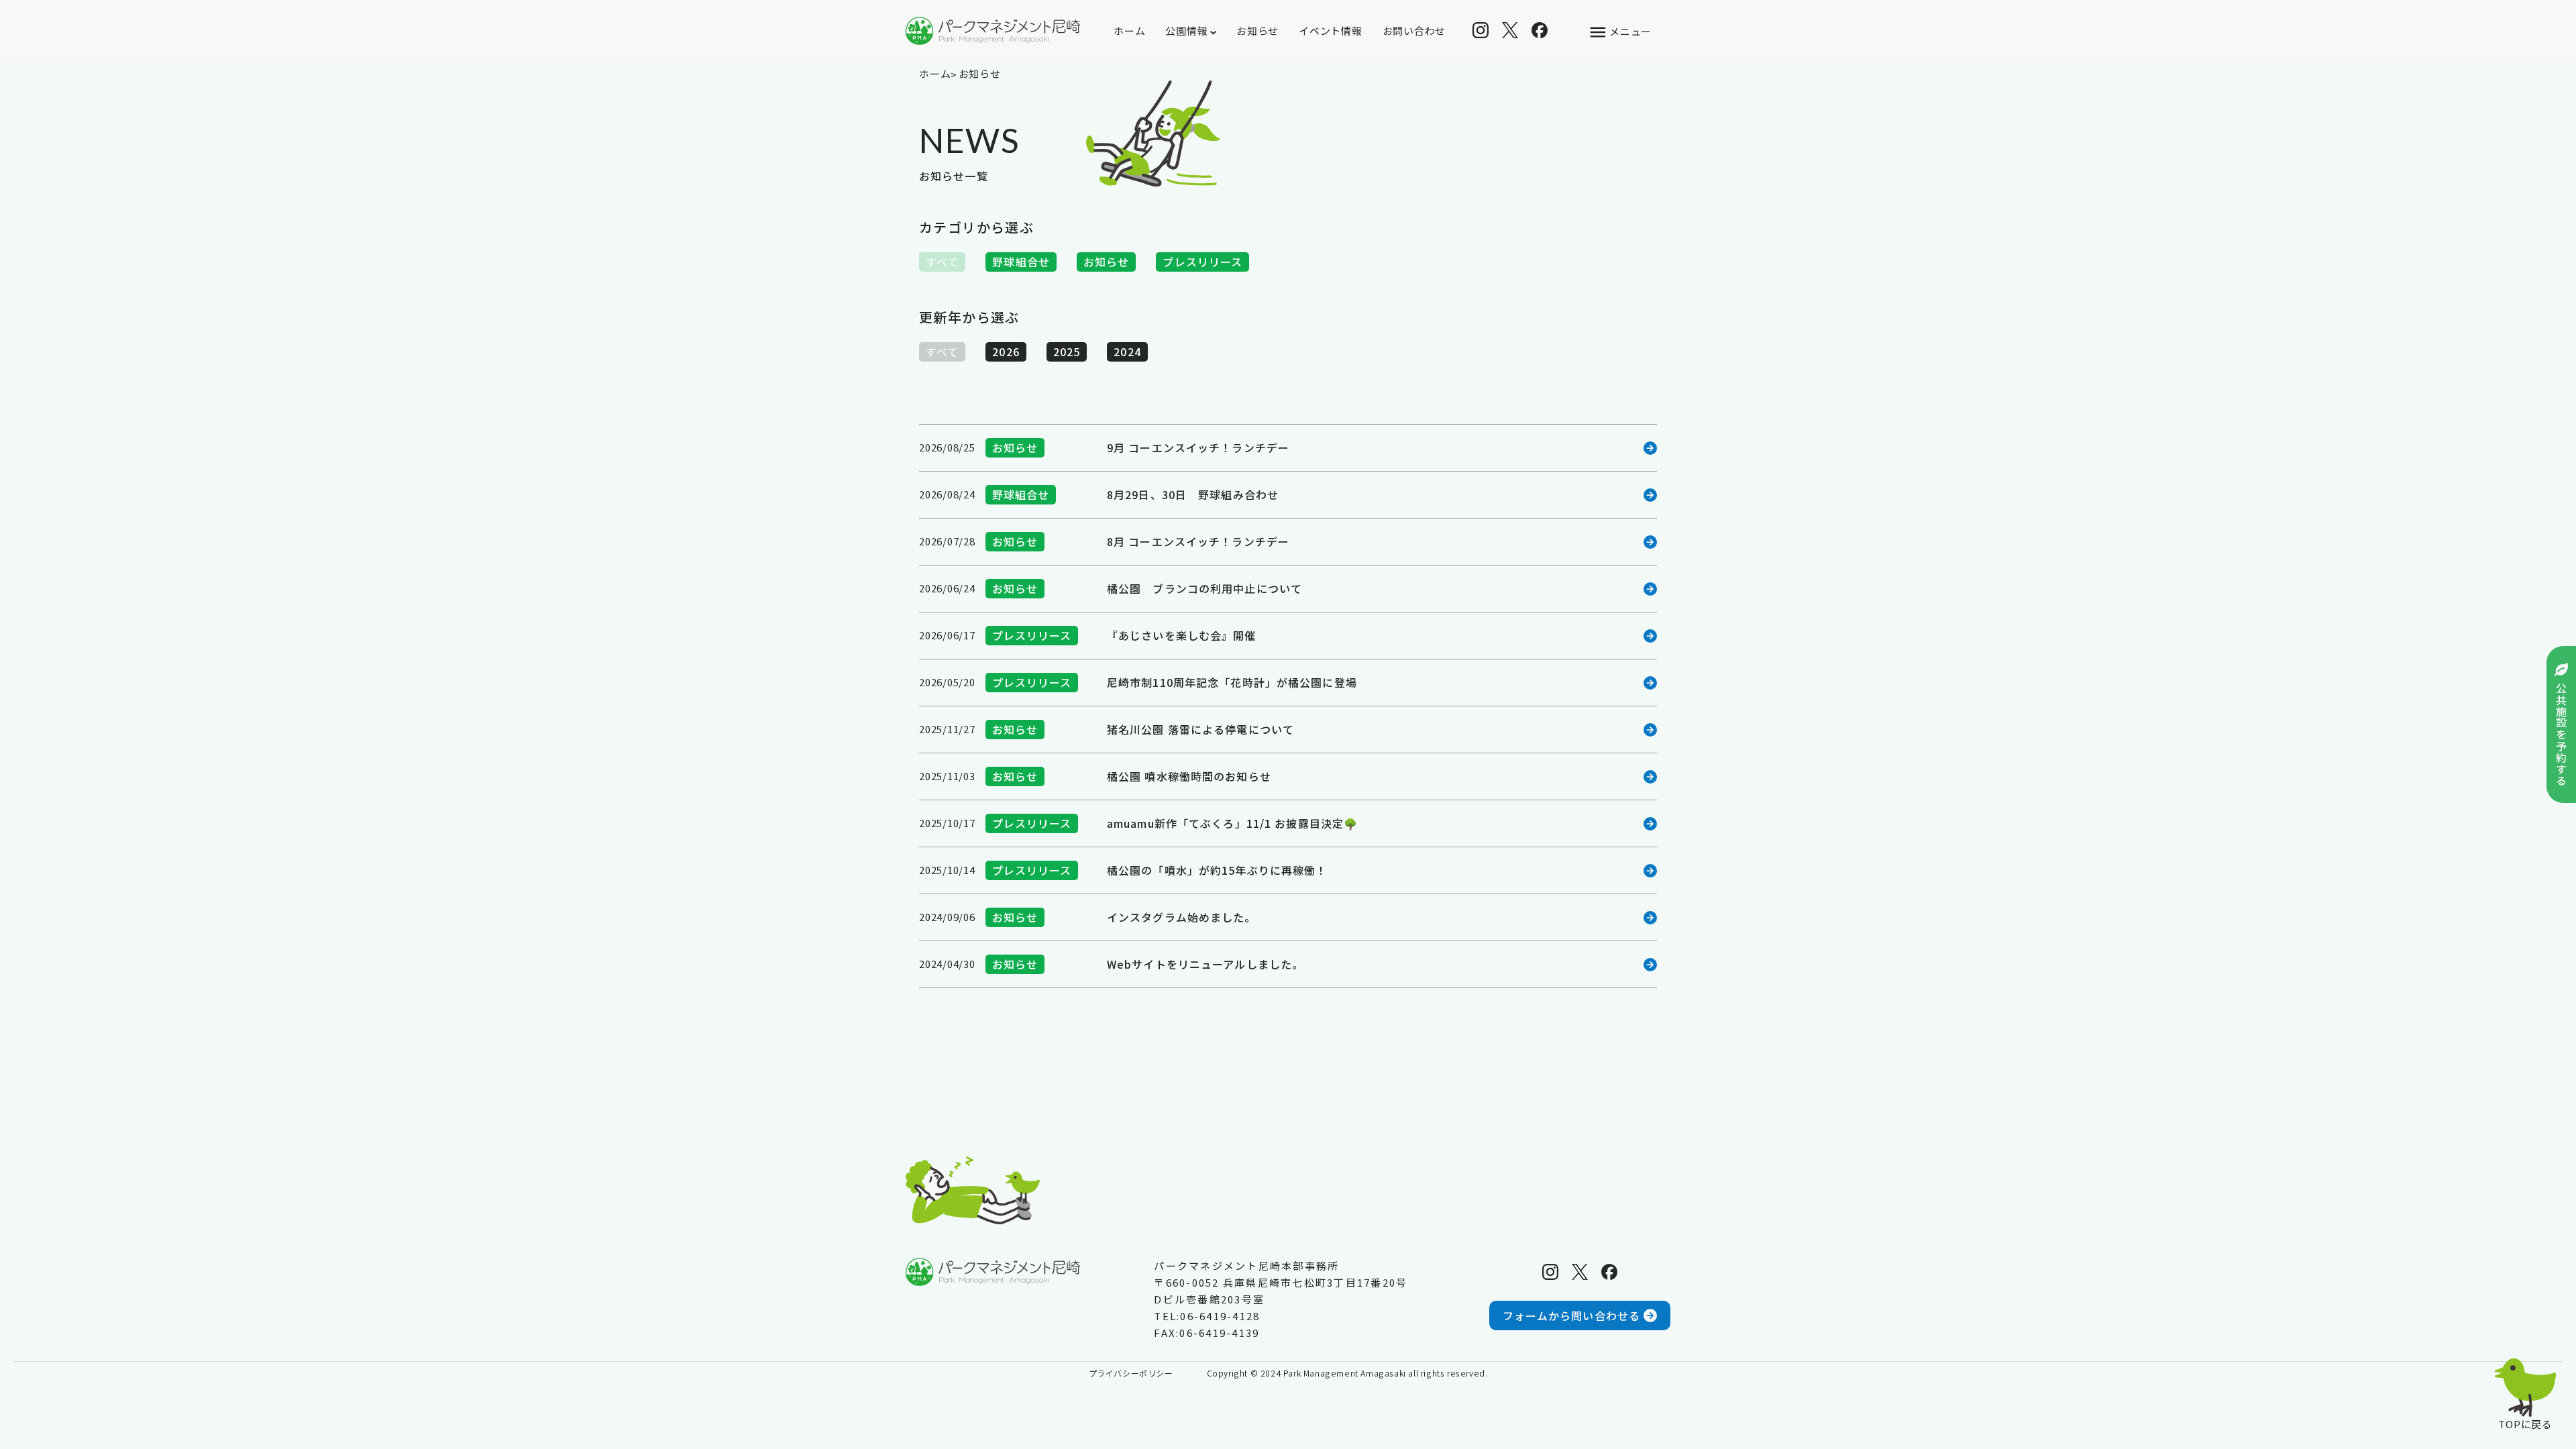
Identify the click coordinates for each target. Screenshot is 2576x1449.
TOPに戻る (2525, 1423)
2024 (1127, 352)
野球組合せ (1021, 262)
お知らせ (1257, 31)
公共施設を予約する (2561, 735)
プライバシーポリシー (1131, 1373)
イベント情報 (1331, 31)
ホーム (1129, 31)
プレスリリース (1202, 262)
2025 (1067, 352)
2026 (1006, 352)
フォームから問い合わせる (1571, 1316)
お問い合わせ (1414, 31)
